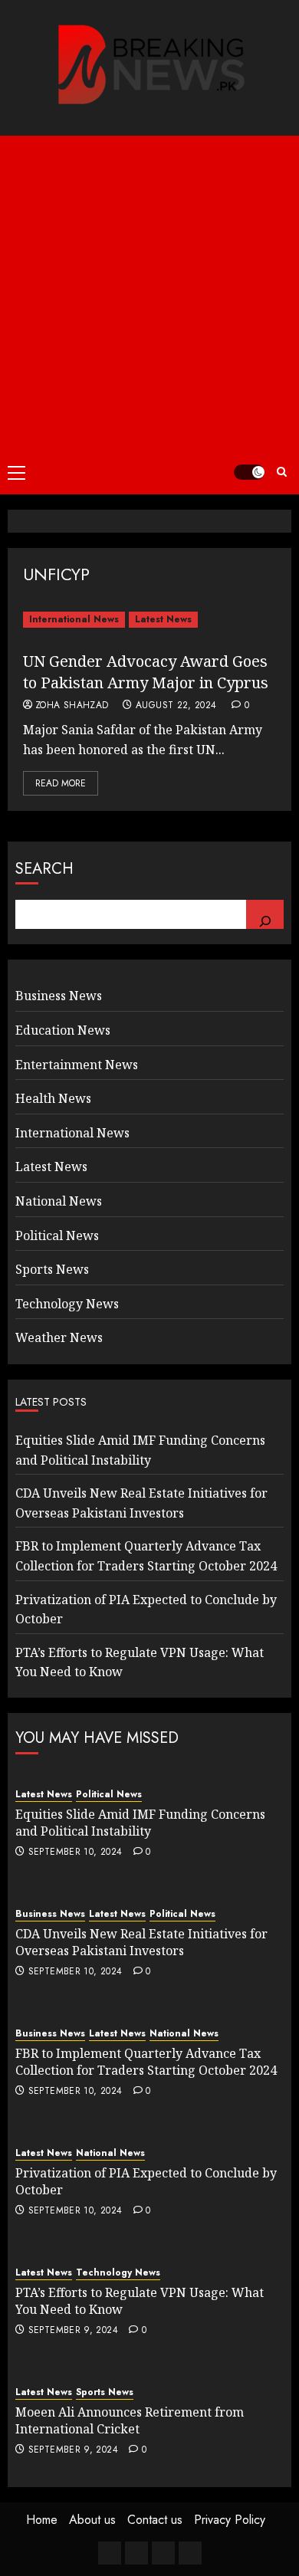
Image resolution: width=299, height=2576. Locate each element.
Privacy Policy (230, 2520)
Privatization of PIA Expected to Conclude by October (146, 2181)
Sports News (52, 1269)
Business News (59, 996)
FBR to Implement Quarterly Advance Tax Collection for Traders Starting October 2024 (146, 2062)
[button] (16, 472)
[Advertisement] (149, 293)
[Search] (265, 914)
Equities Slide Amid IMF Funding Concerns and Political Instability (140, 1823)
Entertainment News (77, 1065)
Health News (53, 1098)
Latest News (163, 619)
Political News (57, 1235)
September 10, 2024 (75, 1852)
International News (74, 619)
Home (42, 2520)
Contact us (155, 2520)
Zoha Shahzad (72, 706)
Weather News (59, 1337)
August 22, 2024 (176, 706)
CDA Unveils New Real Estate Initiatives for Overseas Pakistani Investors (141, 1942)
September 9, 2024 (73, 2331)
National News (59, 1201)
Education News (63, 1030)
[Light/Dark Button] (249, 472)
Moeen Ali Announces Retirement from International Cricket (130, 2420)
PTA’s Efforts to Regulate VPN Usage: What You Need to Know (140, 2301)
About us (92, 2520)
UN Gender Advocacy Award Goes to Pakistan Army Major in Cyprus (146, 672)
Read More (61, 783)
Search (44, 869)
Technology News (67, 1304)
